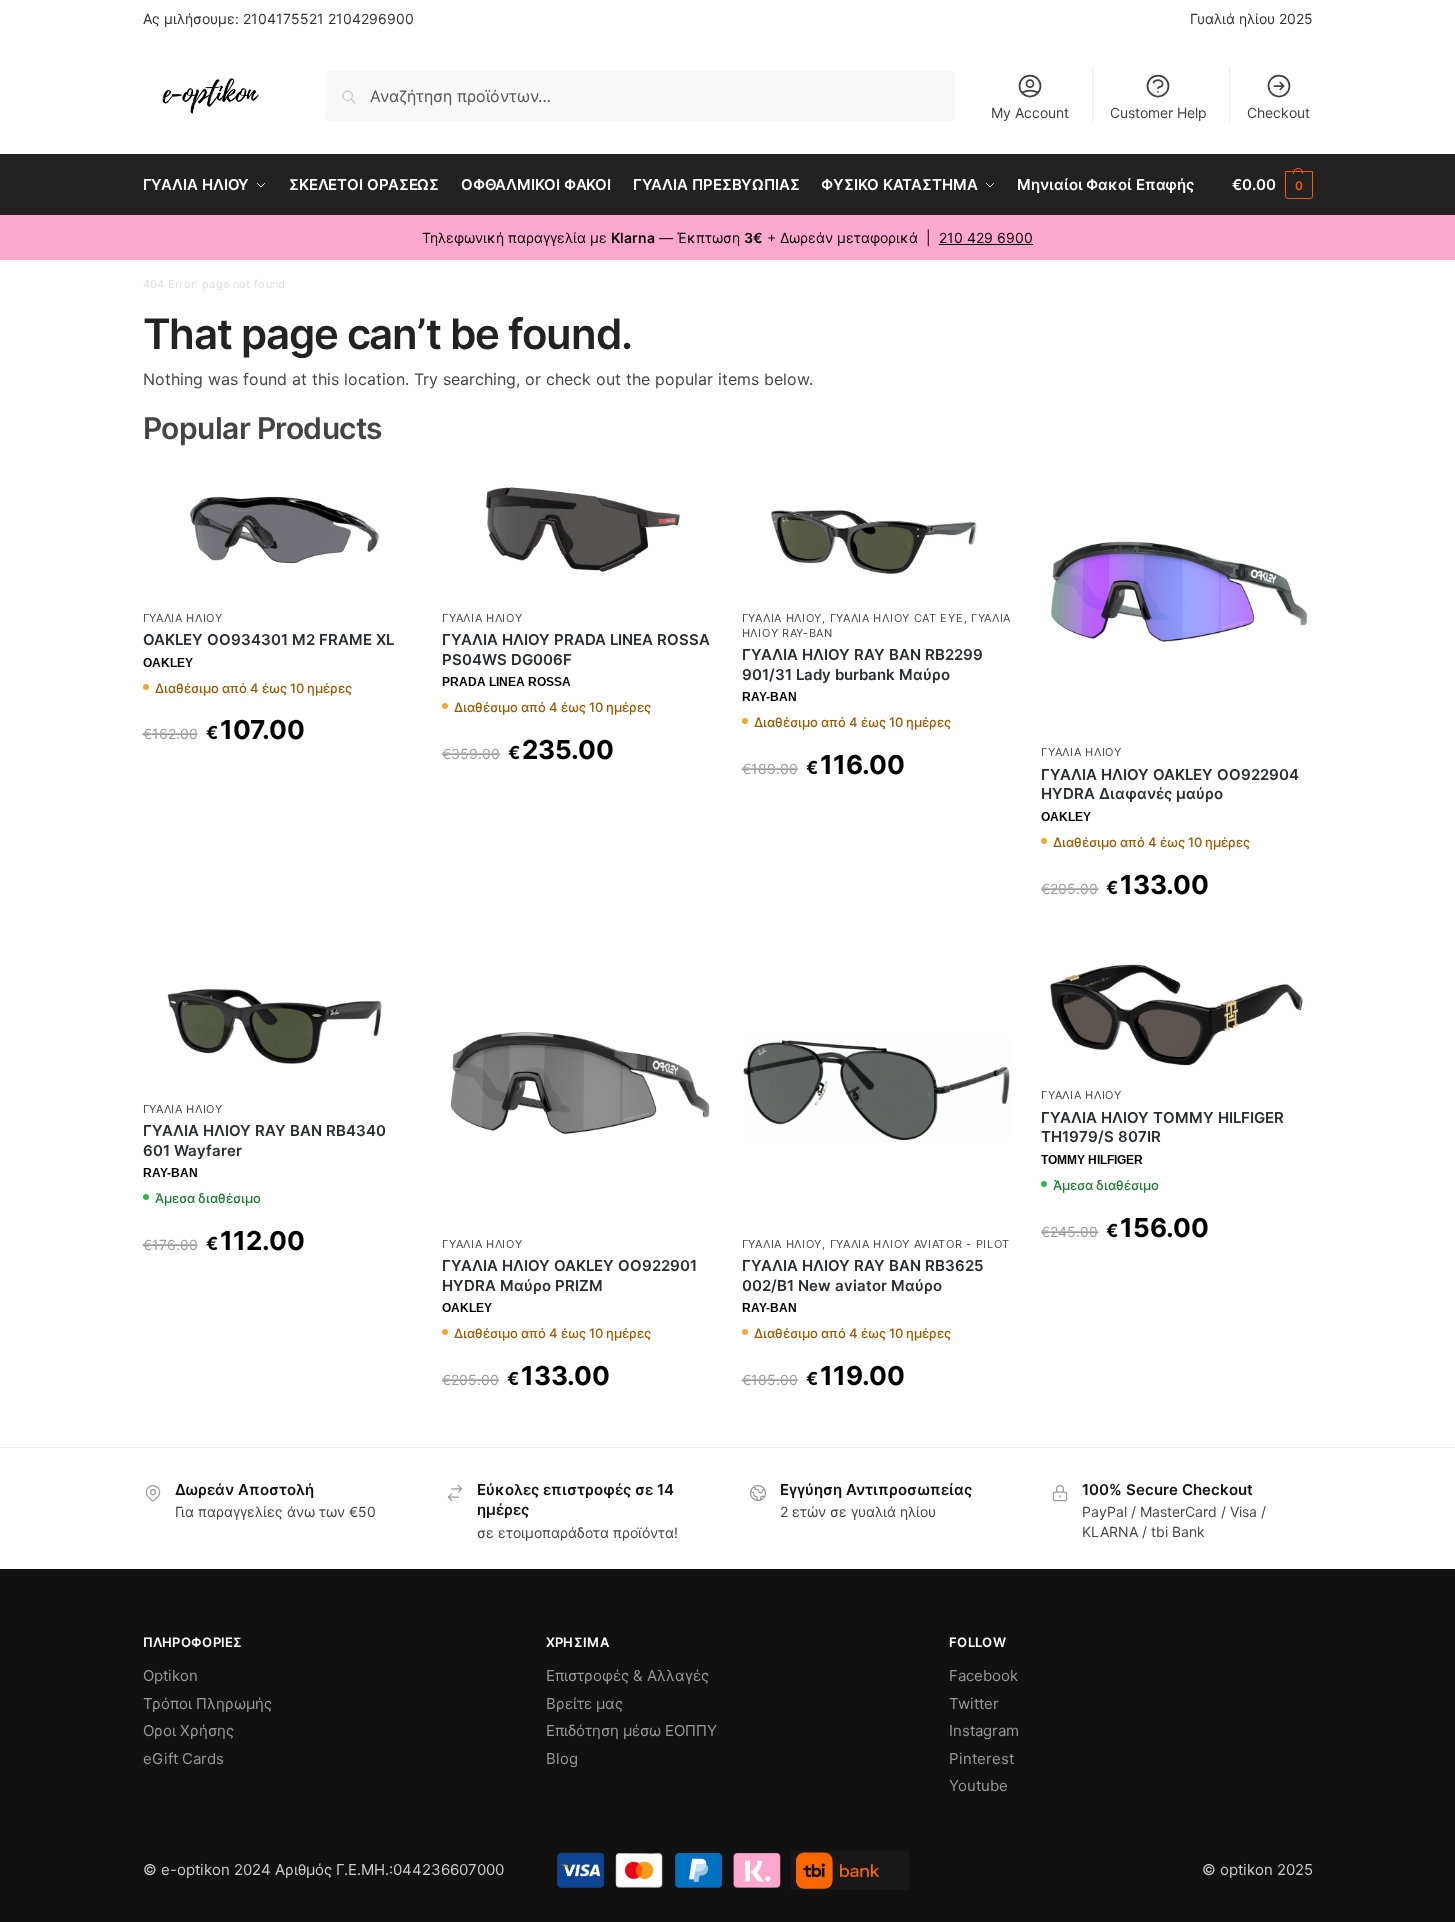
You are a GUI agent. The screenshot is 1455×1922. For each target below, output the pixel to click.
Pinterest (981, 1758)
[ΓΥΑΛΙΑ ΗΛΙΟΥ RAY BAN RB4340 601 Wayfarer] (278, 1022)
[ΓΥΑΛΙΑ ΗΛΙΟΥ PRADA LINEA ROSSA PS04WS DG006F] (577, 531)
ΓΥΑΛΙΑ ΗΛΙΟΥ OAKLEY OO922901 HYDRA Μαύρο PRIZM (569, 1275)
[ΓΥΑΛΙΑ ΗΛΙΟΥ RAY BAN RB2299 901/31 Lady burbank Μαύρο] (877, 531)
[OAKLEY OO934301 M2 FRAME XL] (278, 531)
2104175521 (283, 18)
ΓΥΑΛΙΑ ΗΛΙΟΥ (183, 618)
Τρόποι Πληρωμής (207, 1703)
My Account (1030, 112)
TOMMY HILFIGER (1092, 1160)
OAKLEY (168, 663)
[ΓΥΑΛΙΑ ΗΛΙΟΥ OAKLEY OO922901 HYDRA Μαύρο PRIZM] (577, 1090)
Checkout (1278, 112)
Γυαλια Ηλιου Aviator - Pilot (920, 1244)
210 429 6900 (986, 237)
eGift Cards (183, 1758)
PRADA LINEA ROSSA (506, 682)
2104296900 (371, 18)
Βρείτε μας (584, 1703)
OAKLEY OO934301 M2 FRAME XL (268, 639)
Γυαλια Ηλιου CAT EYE (897, 618)
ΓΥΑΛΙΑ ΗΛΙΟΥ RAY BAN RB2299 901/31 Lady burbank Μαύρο (862, 664)
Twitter (974, 1703)
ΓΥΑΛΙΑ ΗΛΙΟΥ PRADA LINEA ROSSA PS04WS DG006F (576, 649)
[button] (1272, 185)
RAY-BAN (769, 697)
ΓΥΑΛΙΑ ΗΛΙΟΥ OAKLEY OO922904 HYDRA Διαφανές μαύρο (1170, 784)
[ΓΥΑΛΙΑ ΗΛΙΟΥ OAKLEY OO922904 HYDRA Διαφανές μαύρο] (1176, 599)
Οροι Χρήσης (188, 1730)
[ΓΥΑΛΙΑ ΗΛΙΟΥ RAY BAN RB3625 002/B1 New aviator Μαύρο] (877, 1090)
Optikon (170, 1675)
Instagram (984, 1730)
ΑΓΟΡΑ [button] (277, 1291)
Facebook (983, 1675)
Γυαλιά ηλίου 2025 (1251, 18)
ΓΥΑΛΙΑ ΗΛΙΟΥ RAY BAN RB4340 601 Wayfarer (264, 1140)
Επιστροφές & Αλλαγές (627, 1675)
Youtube (978, 1785)
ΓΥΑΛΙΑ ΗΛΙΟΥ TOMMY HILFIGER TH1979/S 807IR (1162, 1127)
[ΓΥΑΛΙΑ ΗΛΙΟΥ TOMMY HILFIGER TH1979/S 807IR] (1176, 1015)
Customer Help (1158, 112)
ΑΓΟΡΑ (277, 780)
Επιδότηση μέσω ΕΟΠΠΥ (631, 1730)
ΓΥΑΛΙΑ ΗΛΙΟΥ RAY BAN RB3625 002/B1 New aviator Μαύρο (862, 1275)
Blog (562, 1758)
